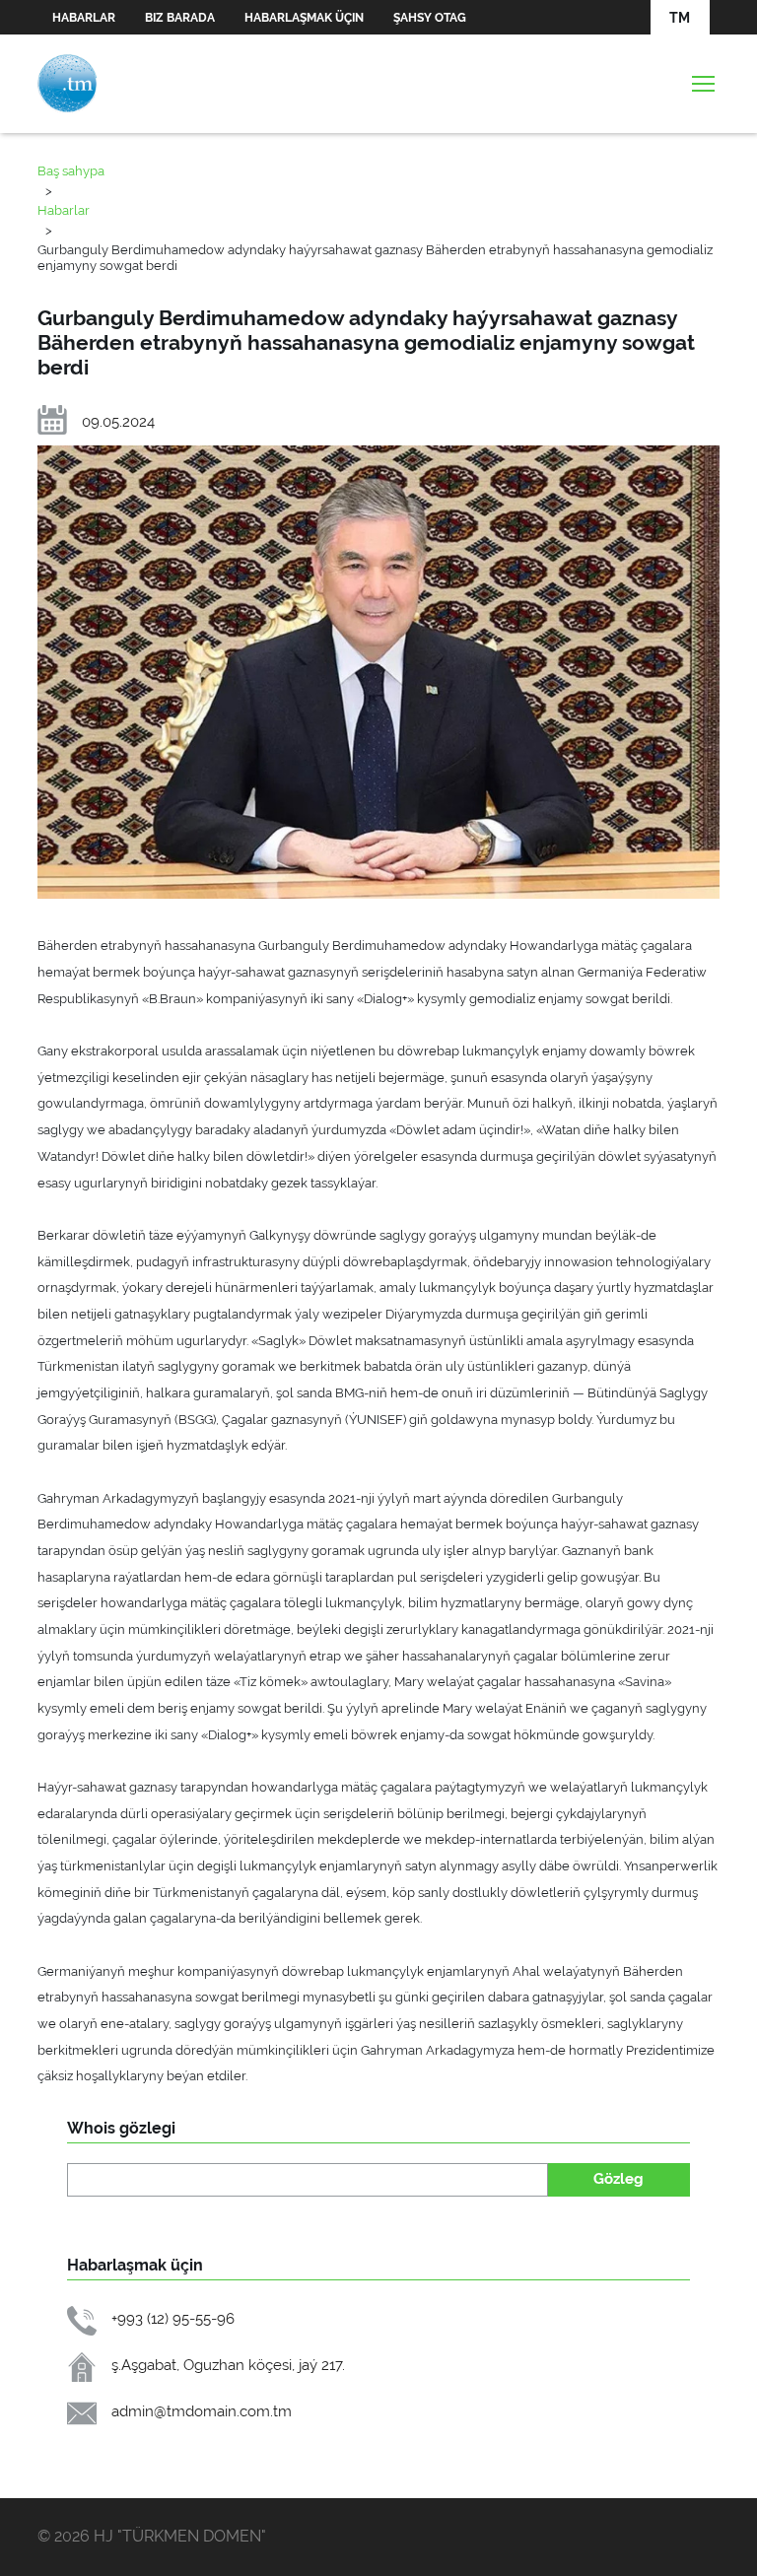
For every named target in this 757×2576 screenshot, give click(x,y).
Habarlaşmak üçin (304, 18)
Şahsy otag (430, 18)
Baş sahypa (71, 170)
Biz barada (180, 18)
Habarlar (84, 18)
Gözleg (619, 2178)
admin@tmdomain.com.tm (202, 2411)
